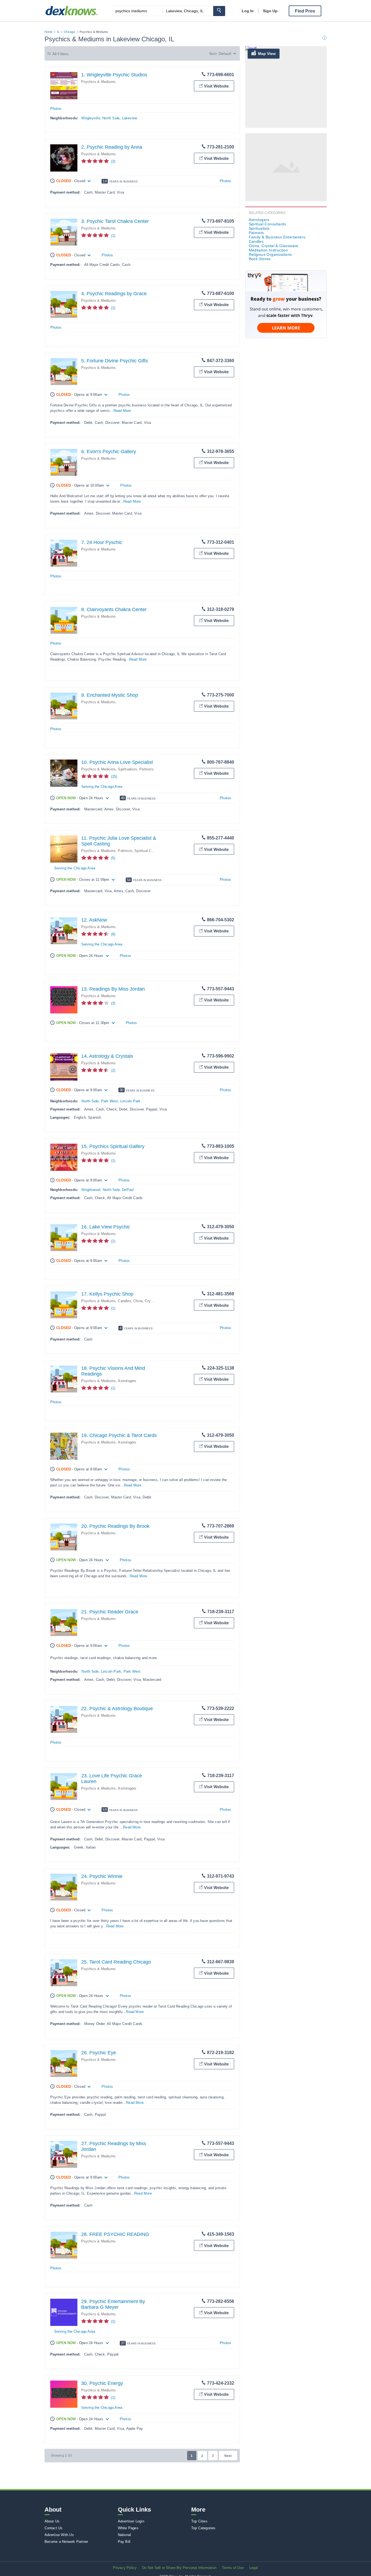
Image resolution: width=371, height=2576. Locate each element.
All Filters (61, 54)
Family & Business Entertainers (277, 237)
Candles (124, 1301)
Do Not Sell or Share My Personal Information (179, 2568)
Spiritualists (128, 769)
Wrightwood (91, 1190)
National (125, 2535)
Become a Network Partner (66, 2542)
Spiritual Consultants (151, 851)
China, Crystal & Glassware (156, 1301)
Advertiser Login (131, 2521)
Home (49, 32)
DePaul (128, 1190)
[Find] (219, 11)
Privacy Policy (125, 2568)
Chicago (69, 32)
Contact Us (54, 2528)
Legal (254, 2568)
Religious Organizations (270, 254)
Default (225, 54)
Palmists (147, 769)
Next (228, 2456)
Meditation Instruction (268, 250)
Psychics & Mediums (99, 82)
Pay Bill (124, 2542)
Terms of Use (233, 2568)
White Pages (128, 2528)
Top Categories (203, 2528)
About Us (52, 2521)
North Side (111, 118)
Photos (56, 109)
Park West (110, 1101)
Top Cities (199, 2521)
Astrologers (127, 1381)
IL (58, 32)
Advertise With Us (59, 2535)
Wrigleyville (91, 118)
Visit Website (216, 86)
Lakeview (130, 118)
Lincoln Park (130, 1101)
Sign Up (270, 11)
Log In (248, 11)
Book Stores (260, 259)
